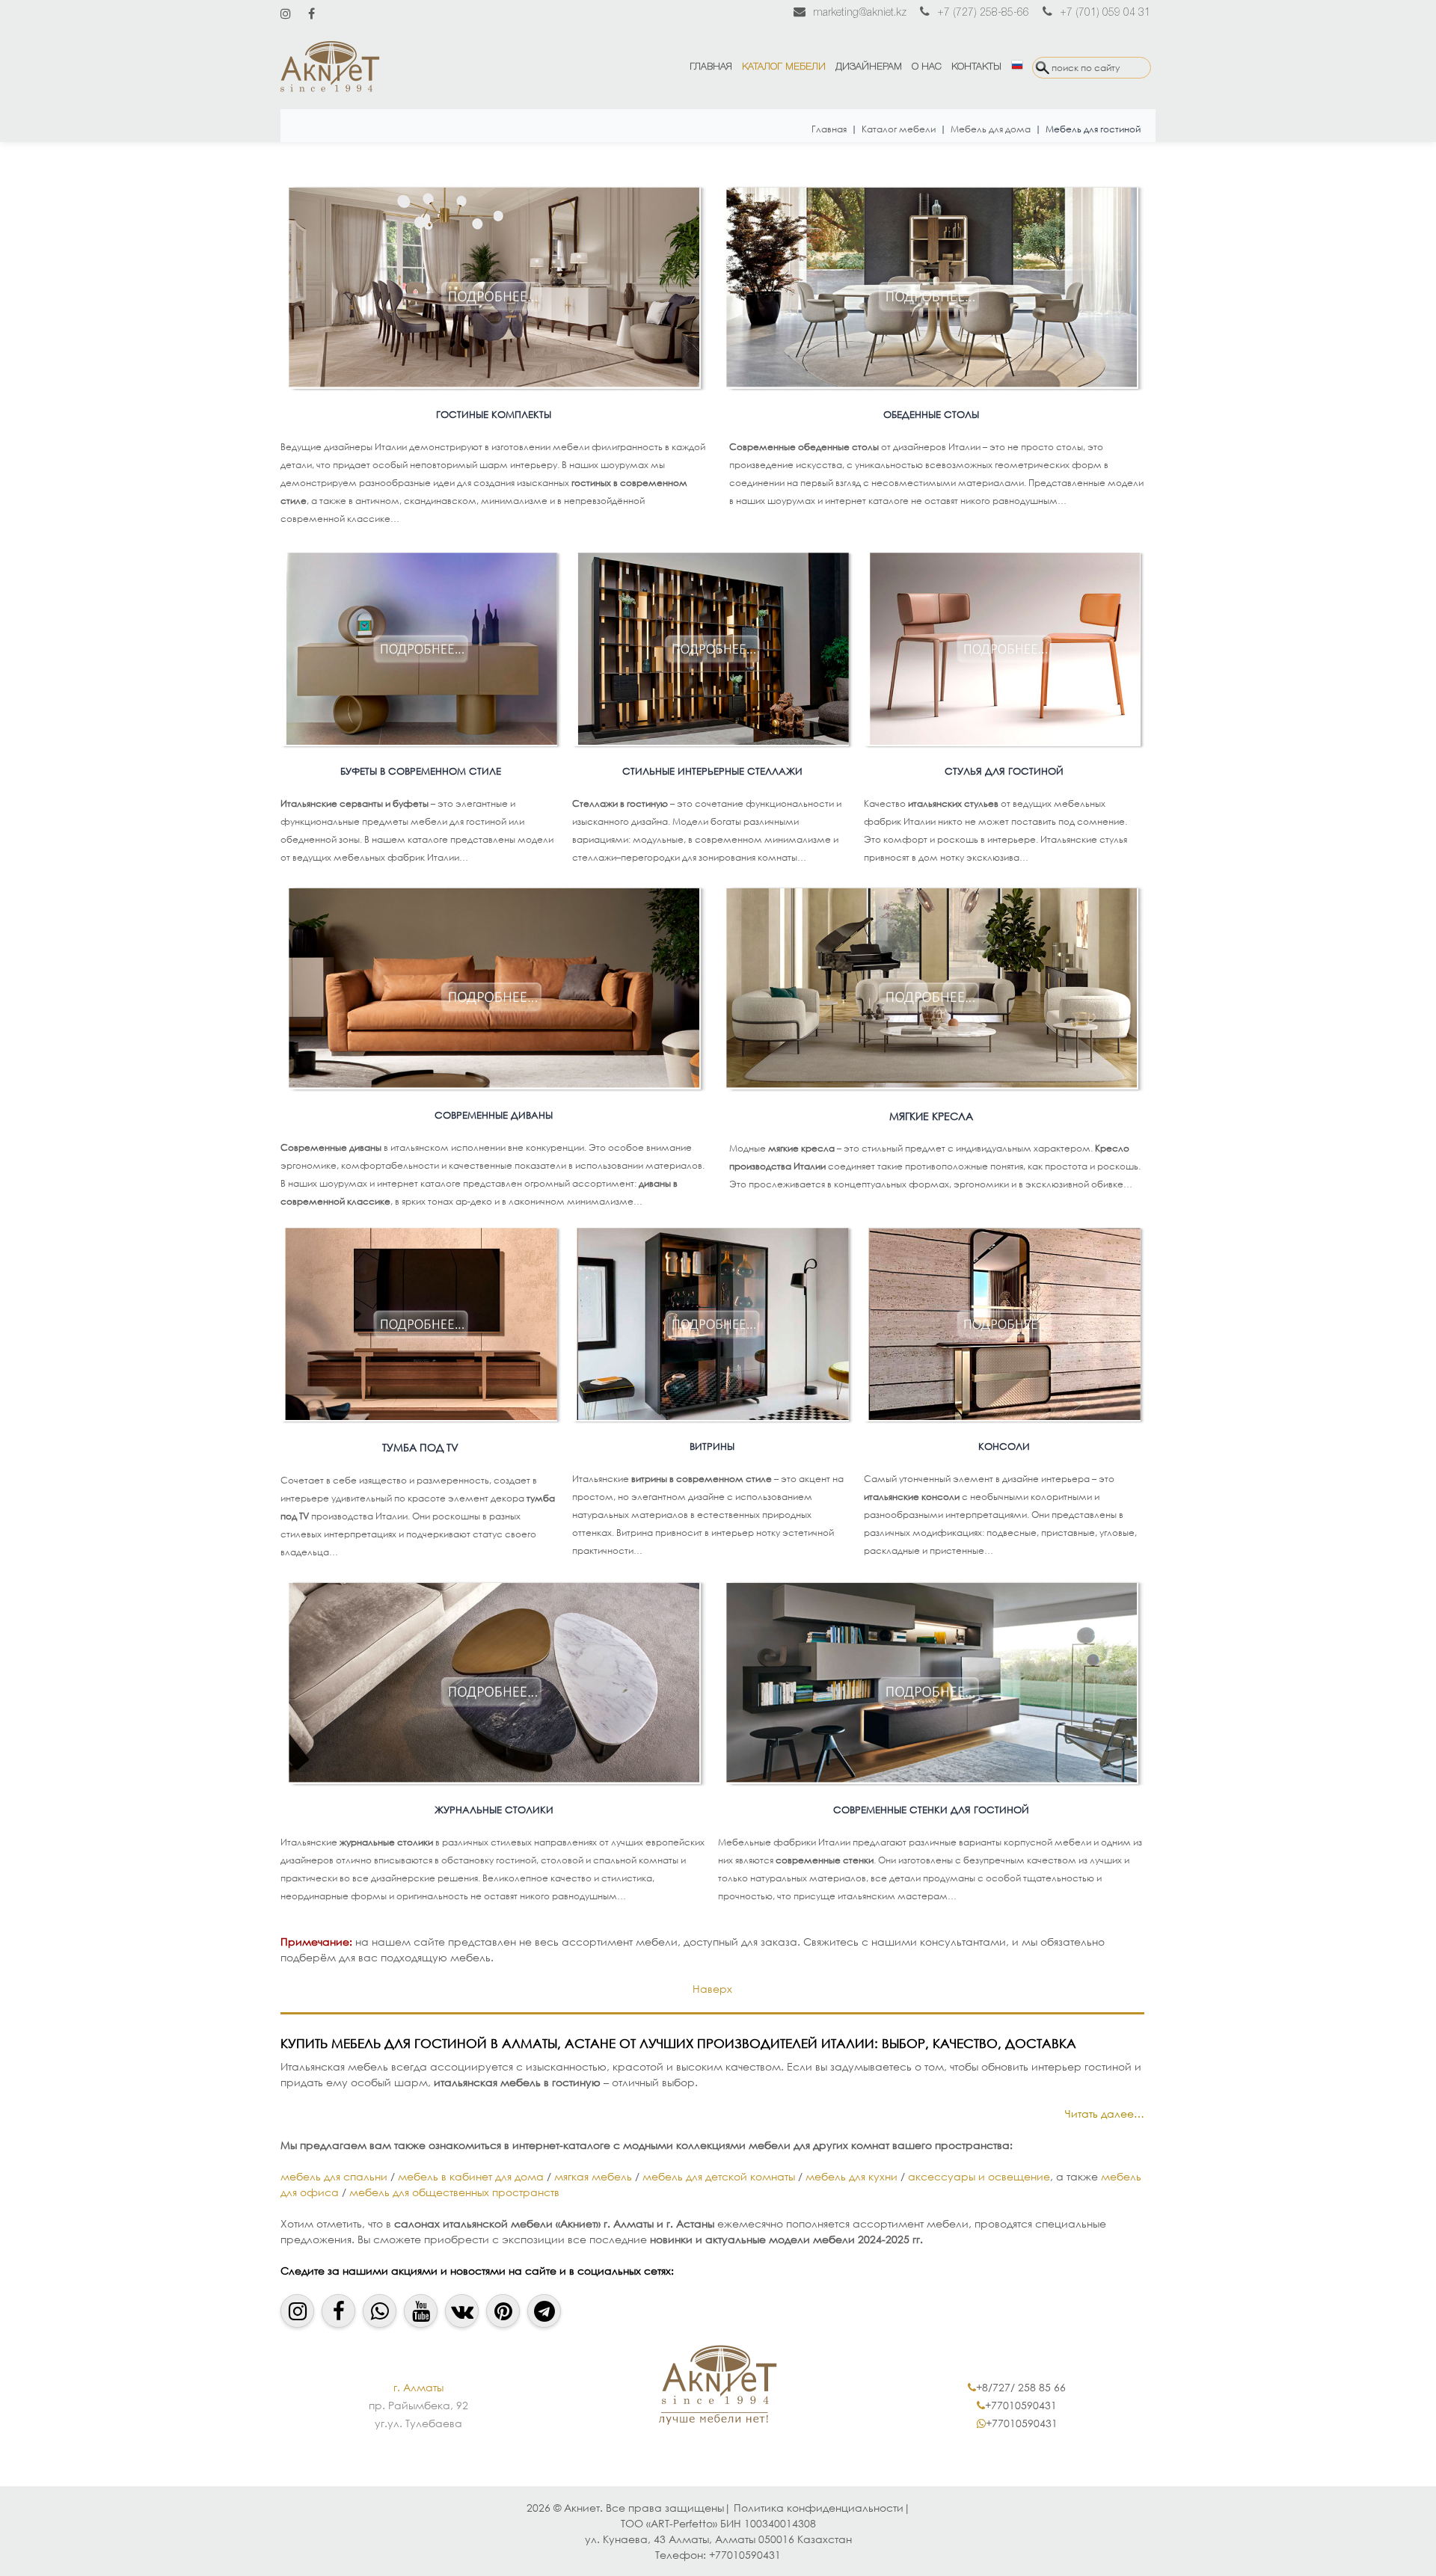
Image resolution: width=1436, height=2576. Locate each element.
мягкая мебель (593, 2176)
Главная (711, 67)
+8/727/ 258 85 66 (1021, 2387)
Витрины (712, 1447)
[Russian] (1017, 67)
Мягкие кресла (931, 1116)
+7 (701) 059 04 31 (1105, 13)
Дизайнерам (869, 67)
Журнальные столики (494, 1810)
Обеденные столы (931, 415)
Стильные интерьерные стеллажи (712, 771)
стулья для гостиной (1004, 771)
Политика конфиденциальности (819, 2508)
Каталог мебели (784, 67)
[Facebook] (312, 13)
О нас (927, 67)
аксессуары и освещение (979, 2176)
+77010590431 (1021, 2405)
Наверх (712, 1989)
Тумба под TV (420, 1447)
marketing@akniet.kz (860, 13)
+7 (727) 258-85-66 (983, 13)
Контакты (976, 67)
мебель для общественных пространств (454, 2192)
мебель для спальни (334, 2176)
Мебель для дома (991, 129)
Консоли (1004, 1447)
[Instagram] (286, 13)
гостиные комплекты (494, 415)
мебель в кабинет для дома (471, 2176)
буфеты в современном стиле (421, 771)
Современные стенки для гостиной (931, 1810)
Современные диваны (494, 1115)
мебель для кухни (853, 2176)
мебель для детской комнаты (719, 2176)
